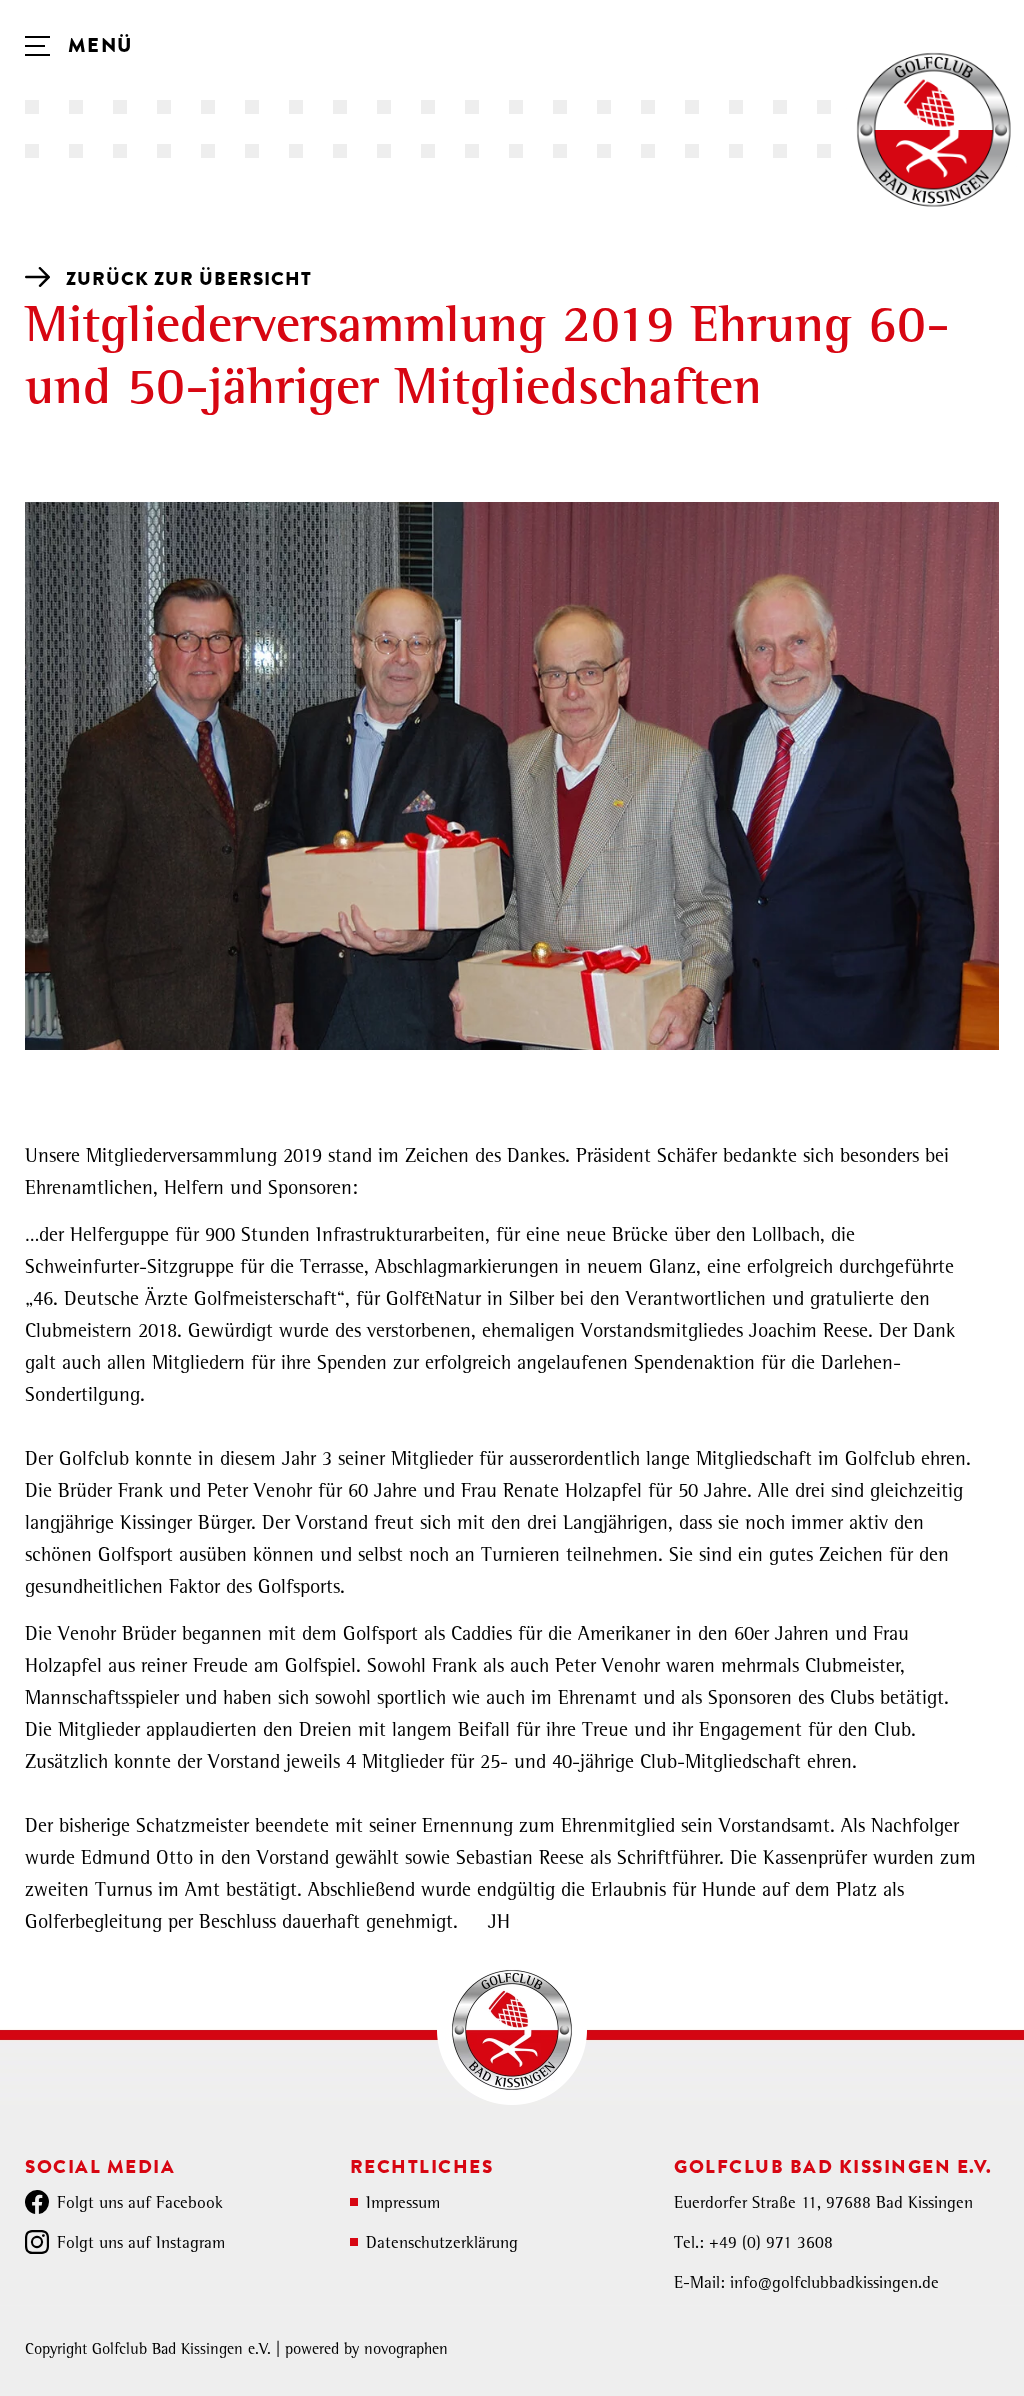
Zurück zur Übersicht (189, 279)
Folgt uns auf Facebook (140, 2204)
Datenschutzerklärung (442, 2244)
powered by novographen (366, 2351)
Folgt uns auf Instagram (141, 2244)
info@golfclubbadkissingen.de (834, 2284)
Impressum (403, 2204)
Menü (97, 46)
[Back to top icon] (928, 2355)
